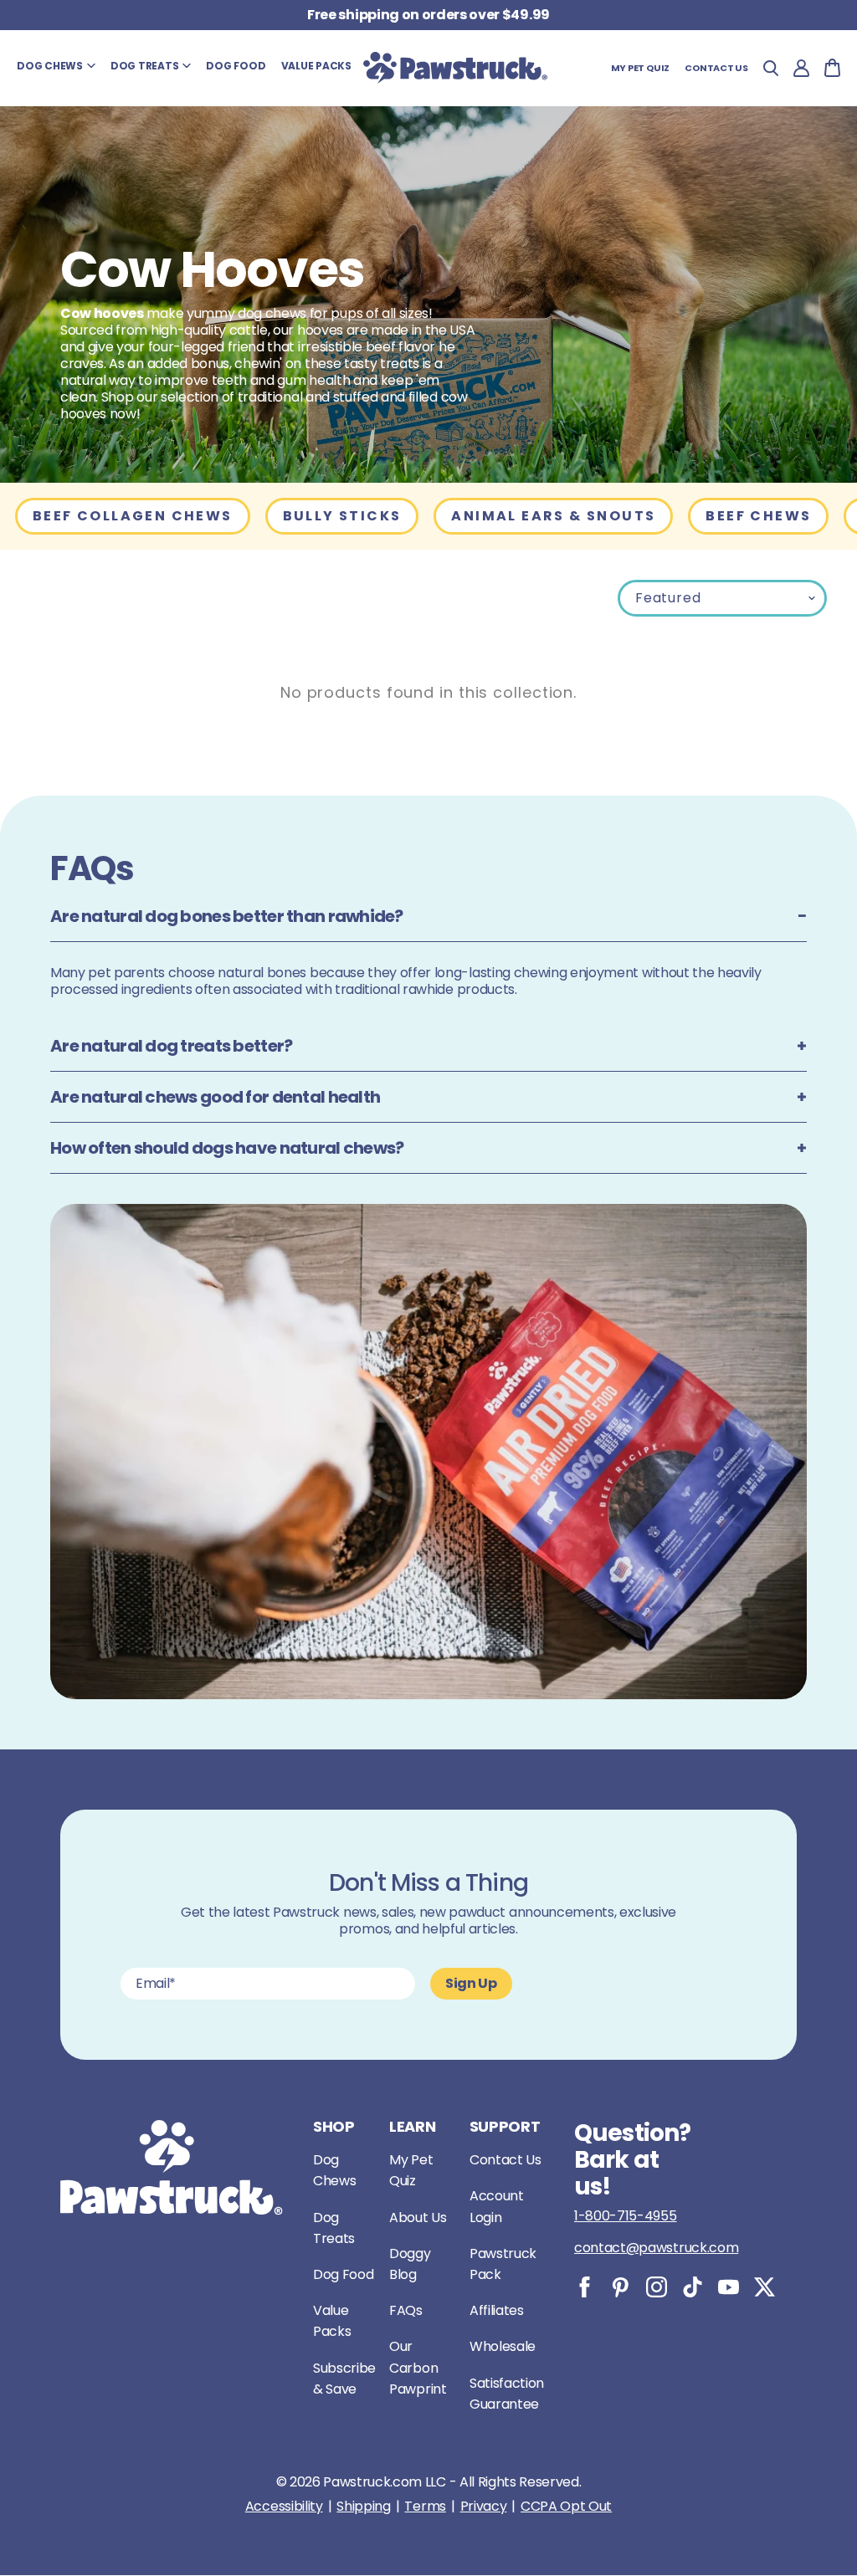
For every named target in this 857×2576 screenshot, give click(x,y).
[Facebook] (585, 2287)
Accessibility (284, 2507)
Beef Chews (758, 516)
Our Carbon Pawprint (418, 2367)
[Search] (771, 68)
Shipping (363, 2507)
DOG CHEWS (50, 66)
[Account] (801, 68)
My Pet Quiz (641, 68)
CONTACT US (716, 68)
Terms (425, 2507)
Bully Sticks (342, 516)
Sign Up (471, 1983)
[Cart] (832, 68)
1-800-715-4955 (626, 2216)
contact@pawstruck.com (656, 2248)
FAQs (406, 2310)
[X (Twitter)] (765, 2287)
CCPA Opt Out (566, 2507)
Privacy (484, 2507)
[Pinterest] (621, 2287)
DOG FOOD (236, 66)
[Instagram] (657, 2287)
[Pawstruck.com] (455, 68)
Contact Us (505, 2160)
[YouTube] (729, 2287)
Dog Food (343, 2274)
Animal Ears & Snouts (553, 516)
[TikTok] (693, 2287)
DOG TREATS (145, 66)
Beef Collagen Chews (133, 516)
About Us (418, 2218)
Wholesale (503, 2346)
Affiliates (497, 2310)
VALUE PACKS (316, 66)
